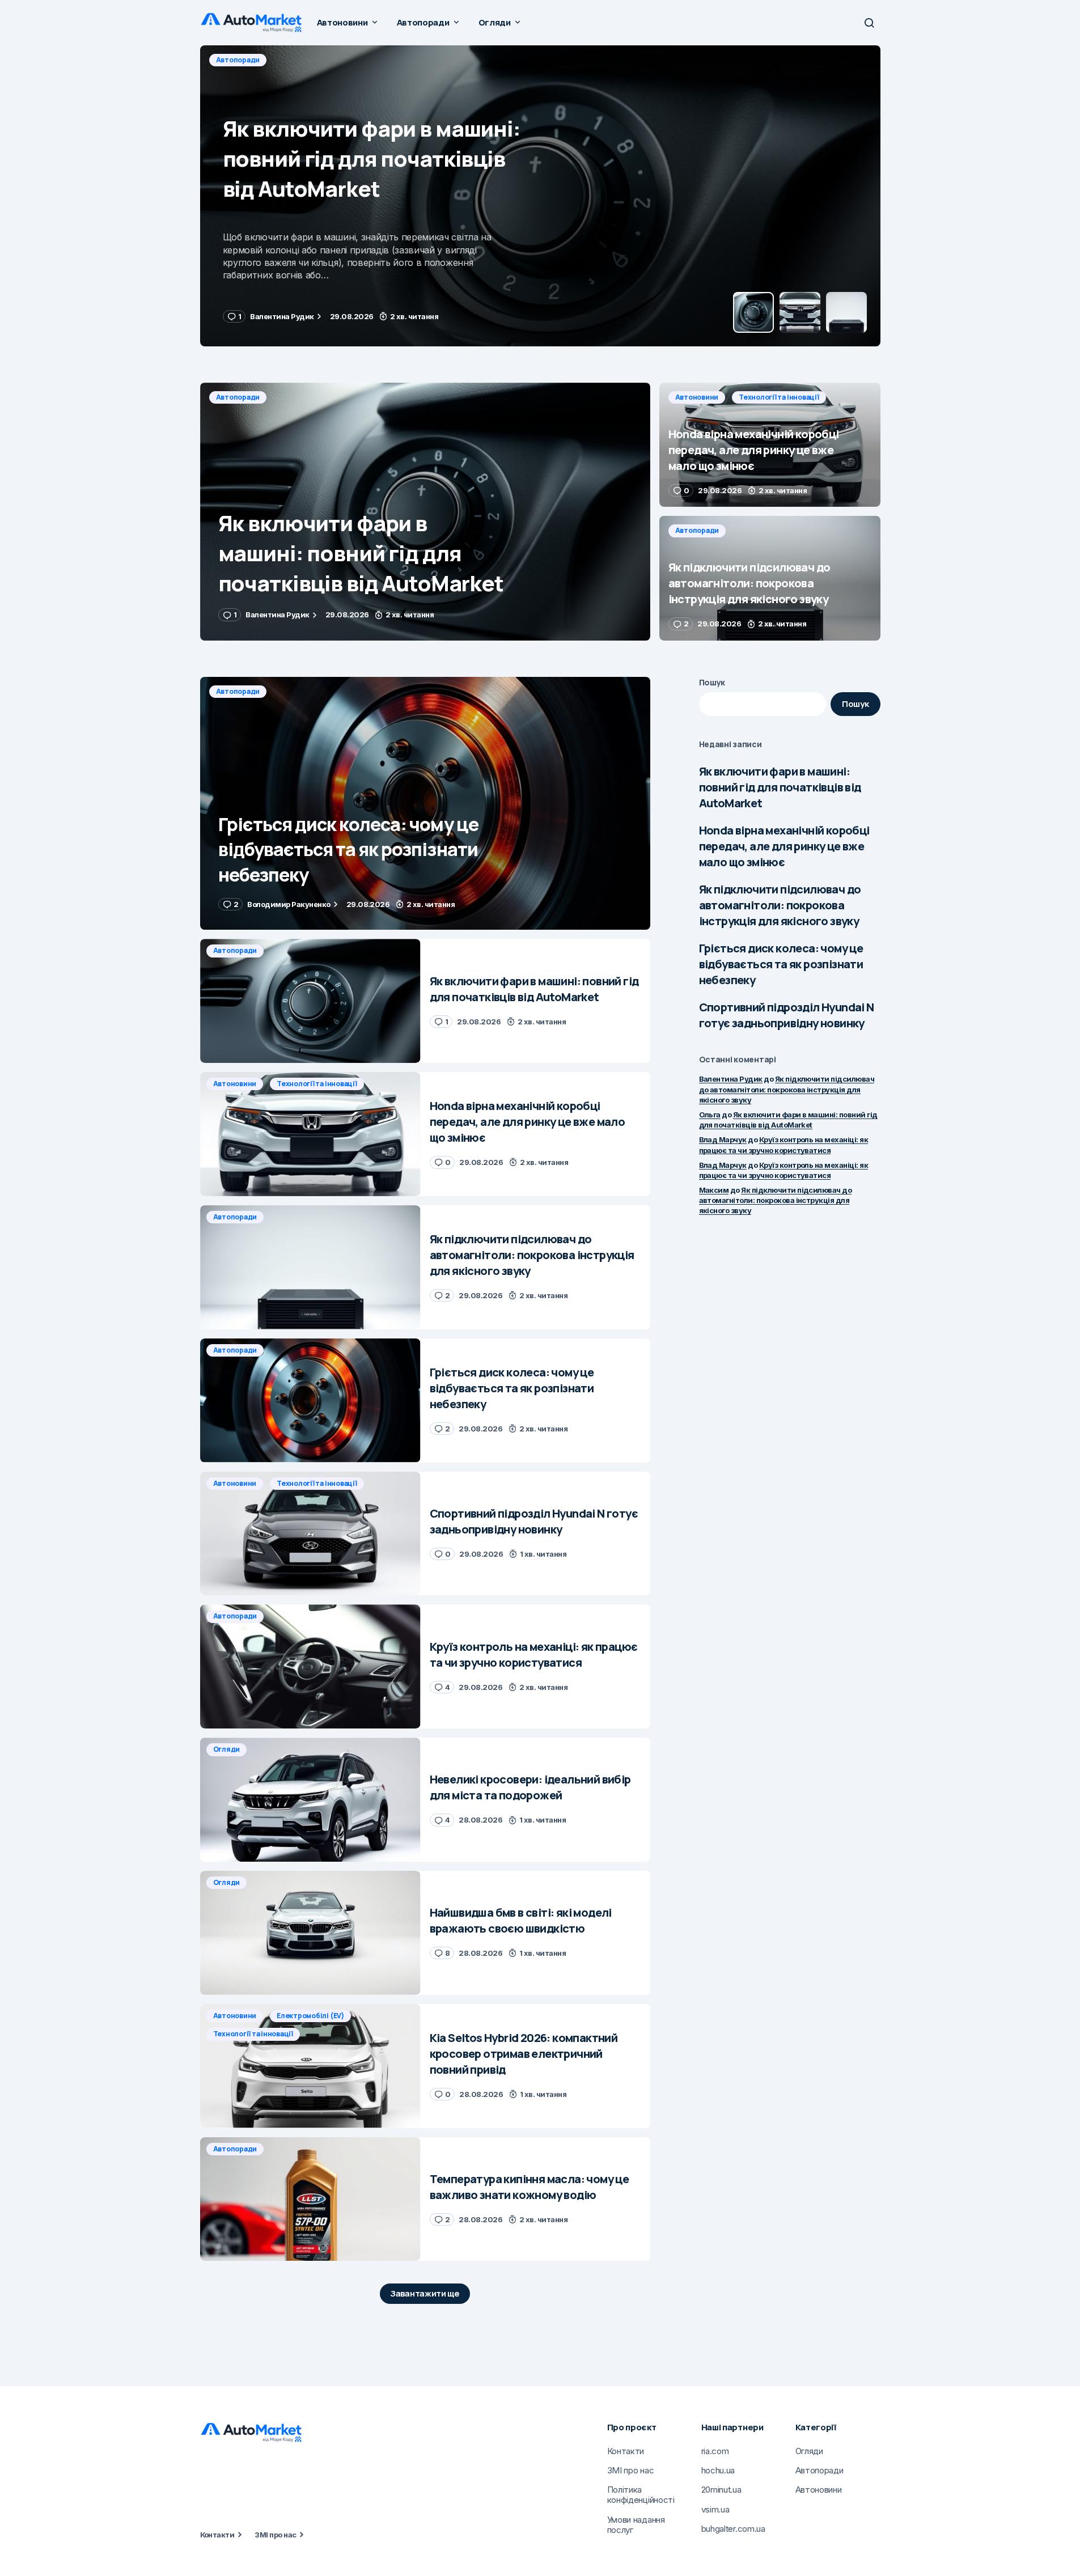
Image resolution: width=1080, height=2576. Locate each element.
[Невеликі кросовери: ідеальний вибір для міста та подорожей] (310, 1800)
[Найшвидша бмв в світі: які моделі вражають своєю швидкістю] (310, 1933)
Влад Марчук (723, 1139)
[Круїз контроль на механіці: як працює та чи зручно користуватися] (310, 1666)
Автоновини (238, 60)
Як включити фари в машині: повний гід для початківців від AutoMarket (780, 787)
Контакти (217, 2535)
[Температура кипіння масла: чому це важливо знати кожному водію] (310, 2199)
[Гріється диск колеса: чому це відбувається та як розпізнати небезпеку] (425, 804)
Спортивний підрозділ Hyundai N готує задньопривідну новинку (787, 1015)
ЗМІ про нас (275, 2535)
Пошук (712, 682)
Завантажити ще (425, 2293)
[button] (869, 23)
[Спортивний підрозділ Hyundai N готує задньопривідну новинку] (310, 1534)
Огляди (227, 1749)
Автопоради (238, 397)
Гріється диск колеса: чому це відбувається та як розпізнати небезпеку (781, 964)
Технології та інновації (319, 60)
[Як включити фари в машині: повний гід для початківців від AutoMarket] (425, 512)
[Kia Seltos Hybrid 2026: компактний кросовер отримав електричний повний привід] (310, 2066)
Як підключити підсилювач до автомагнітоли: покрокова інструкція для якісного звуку (780, 905)
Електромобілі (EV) (310, 2016)
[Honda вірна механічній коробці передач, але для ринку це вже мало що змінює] (540, 196)
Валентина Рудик (731, 1079)
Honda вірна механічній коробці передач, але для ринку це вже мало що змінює (784, 846)
